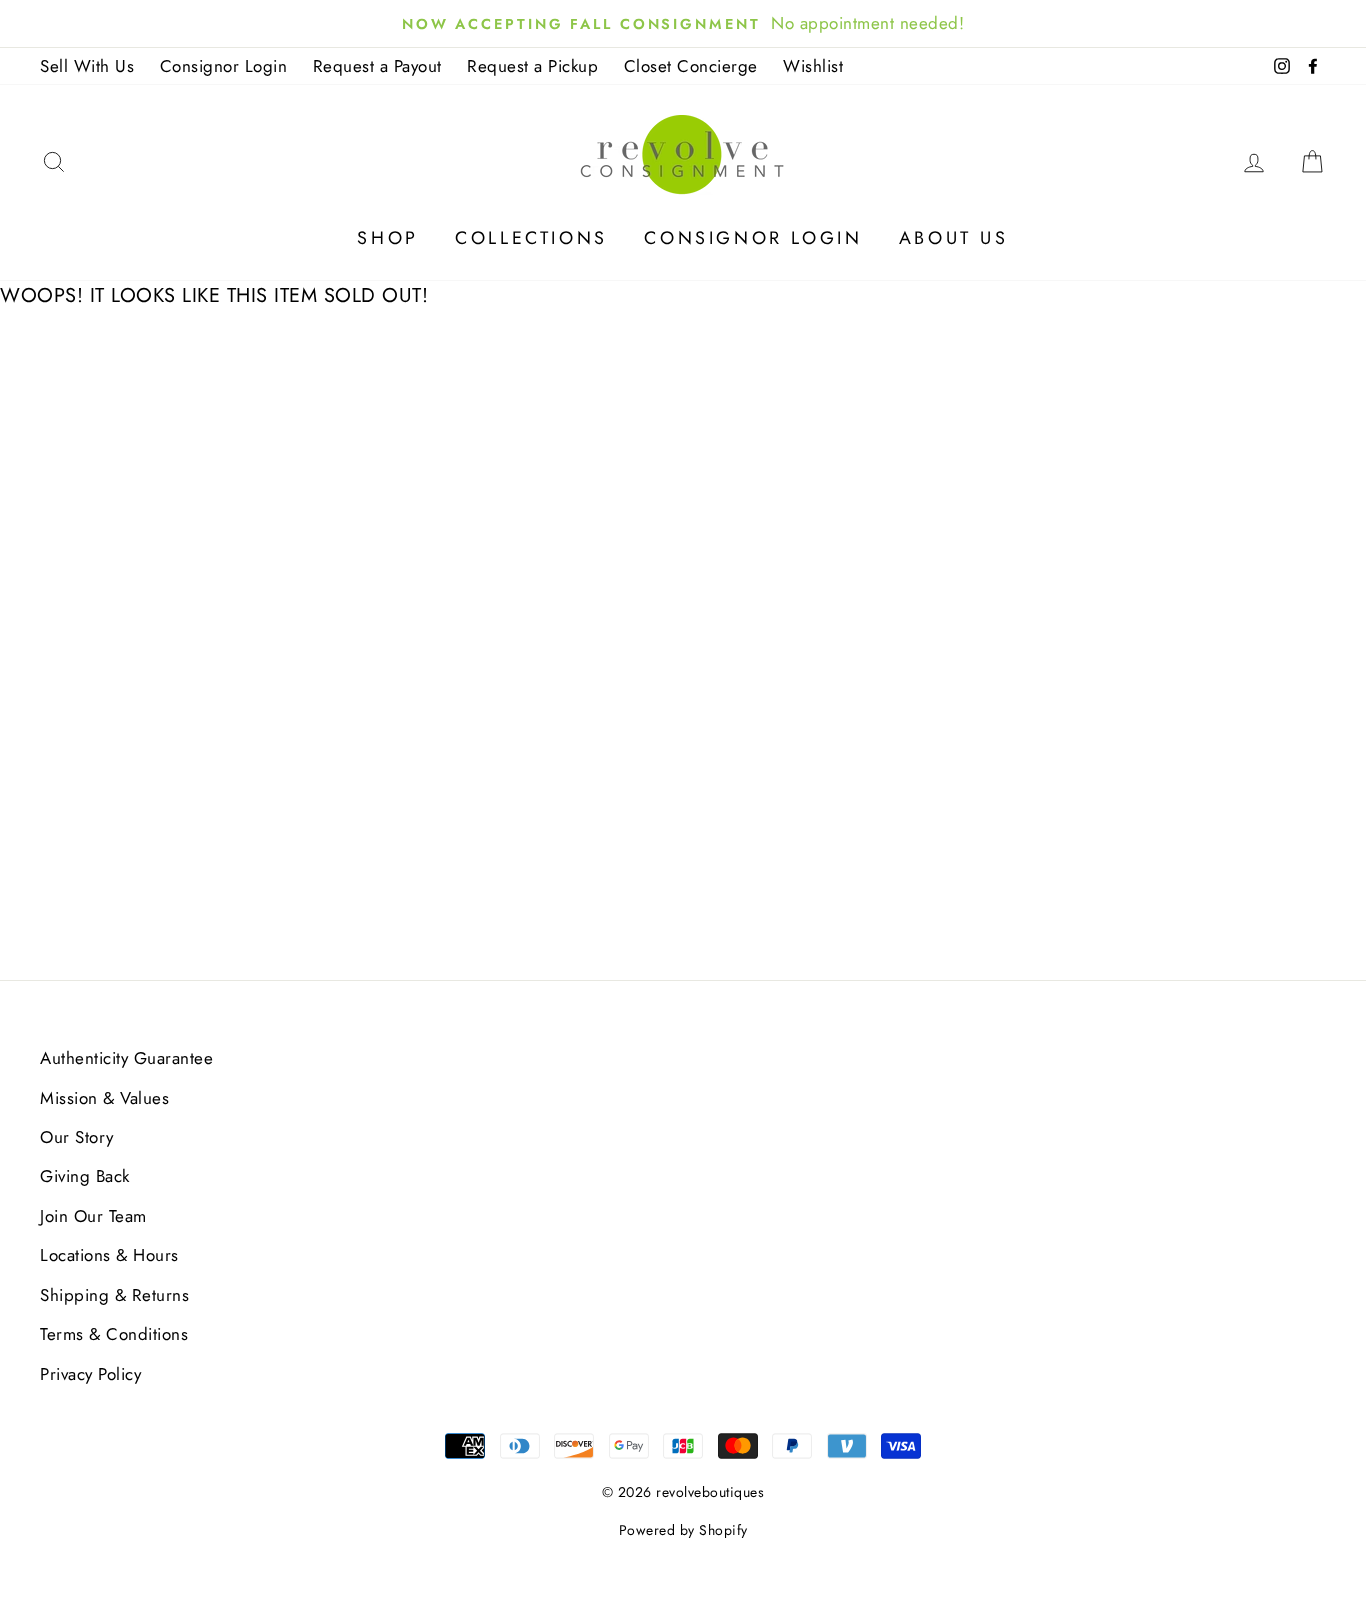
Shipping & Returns (114, 1295)
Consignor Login (224, 66)
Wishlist (813, 66)
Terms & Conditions (114, 1334)
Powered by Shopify (683, 1530)
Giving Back (85, 1176)
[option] (683, 23)
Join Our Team (93, 1216)
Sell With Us (87, 66)
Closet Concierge (691, 66)
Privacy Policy (90, 1374)
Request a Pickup (532, 66)
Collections (531, 238)
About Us (954, 238)
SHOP (387, 238)
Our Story (77, 1137)
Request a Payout (377, 66)
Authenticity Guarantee (126, 1058)
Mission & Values (104, 1098)
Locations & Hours (109, 1255)
